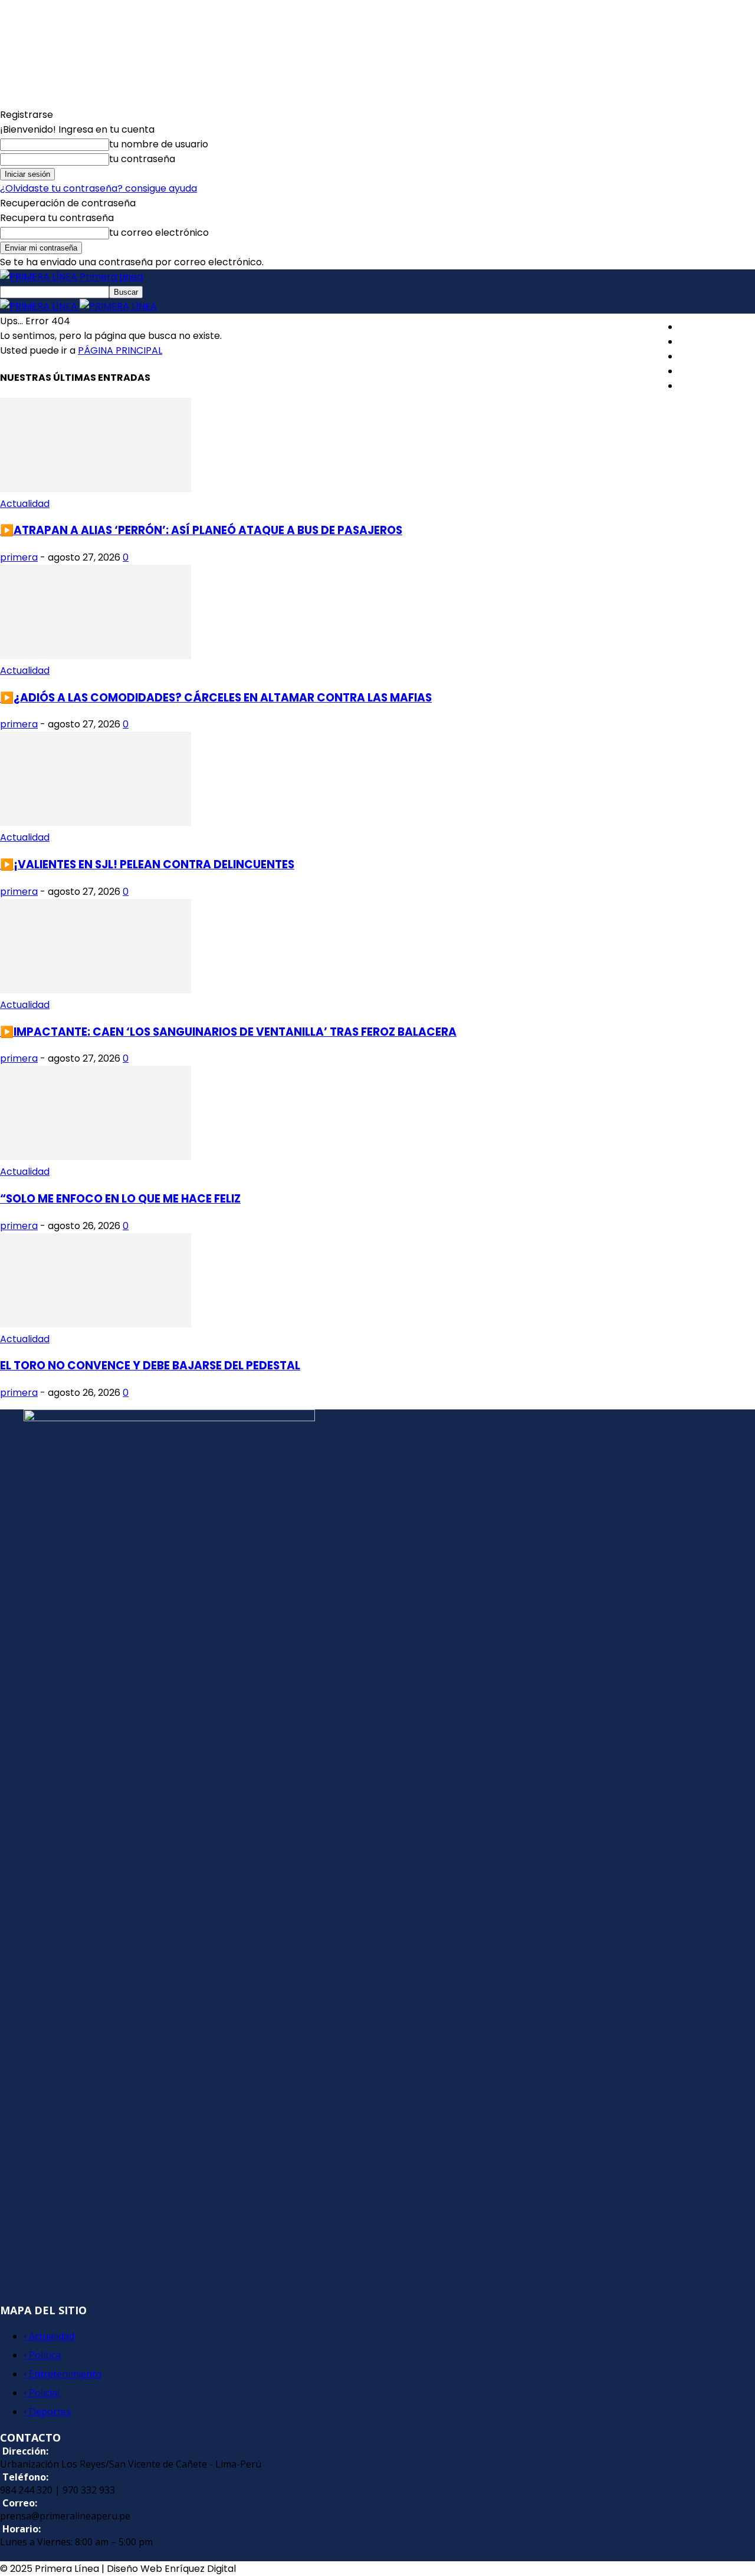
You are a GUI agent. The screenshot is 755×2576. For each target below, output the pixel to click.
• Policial (42, 2393)
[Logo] (40, 306)
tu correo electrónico (159, 233)
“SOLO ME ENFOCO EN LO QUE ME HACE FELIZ (120, 1199)
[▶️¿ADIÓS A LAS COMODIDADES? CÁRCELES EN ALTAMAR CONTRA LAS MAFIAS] (96, 656)
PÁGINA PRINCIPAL (120, 350)
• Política (42, 2355)
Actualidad (704, 327)
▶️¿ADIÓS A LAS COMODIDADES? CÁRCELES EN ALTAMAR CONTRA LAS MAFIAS (216, 698)
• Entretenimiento (63, 2374)
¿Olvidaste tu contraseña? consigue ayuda (99, 188)
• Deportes (47, 2412)
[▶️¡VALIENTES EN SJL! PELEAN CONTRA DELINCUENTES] (96, 823)
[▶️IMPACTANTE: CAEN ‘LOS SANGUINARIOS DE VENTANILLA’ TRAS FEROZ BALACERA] (96, 990)
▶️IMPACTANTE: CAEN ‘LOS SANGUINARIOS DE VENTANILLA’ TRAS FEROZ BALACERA (228, 1032)
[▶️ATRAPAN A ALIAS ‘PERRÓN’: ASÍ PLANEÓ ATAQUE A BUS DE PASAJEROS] (96, 489)
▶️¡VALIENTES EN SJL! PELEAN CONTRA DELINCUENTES (147, 864)
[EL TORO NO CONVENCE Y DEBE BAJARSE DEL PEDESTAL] (96, 1324)
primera (19, 557)
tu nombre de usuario (159, 144)
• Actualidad (49, 2336)
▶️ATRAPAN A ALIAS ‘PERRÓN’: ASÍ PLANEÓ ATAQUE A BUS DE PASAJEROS (201, 530)
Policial (695, 371)
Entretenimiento (717, 356)
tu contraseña (142, 159)
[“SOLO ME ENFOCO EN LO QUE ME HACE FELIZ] (96, 1157)
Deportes (701, 386)
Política (696, 342)
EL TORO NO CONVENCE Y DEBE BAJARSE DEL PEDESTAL (150, 1366)
